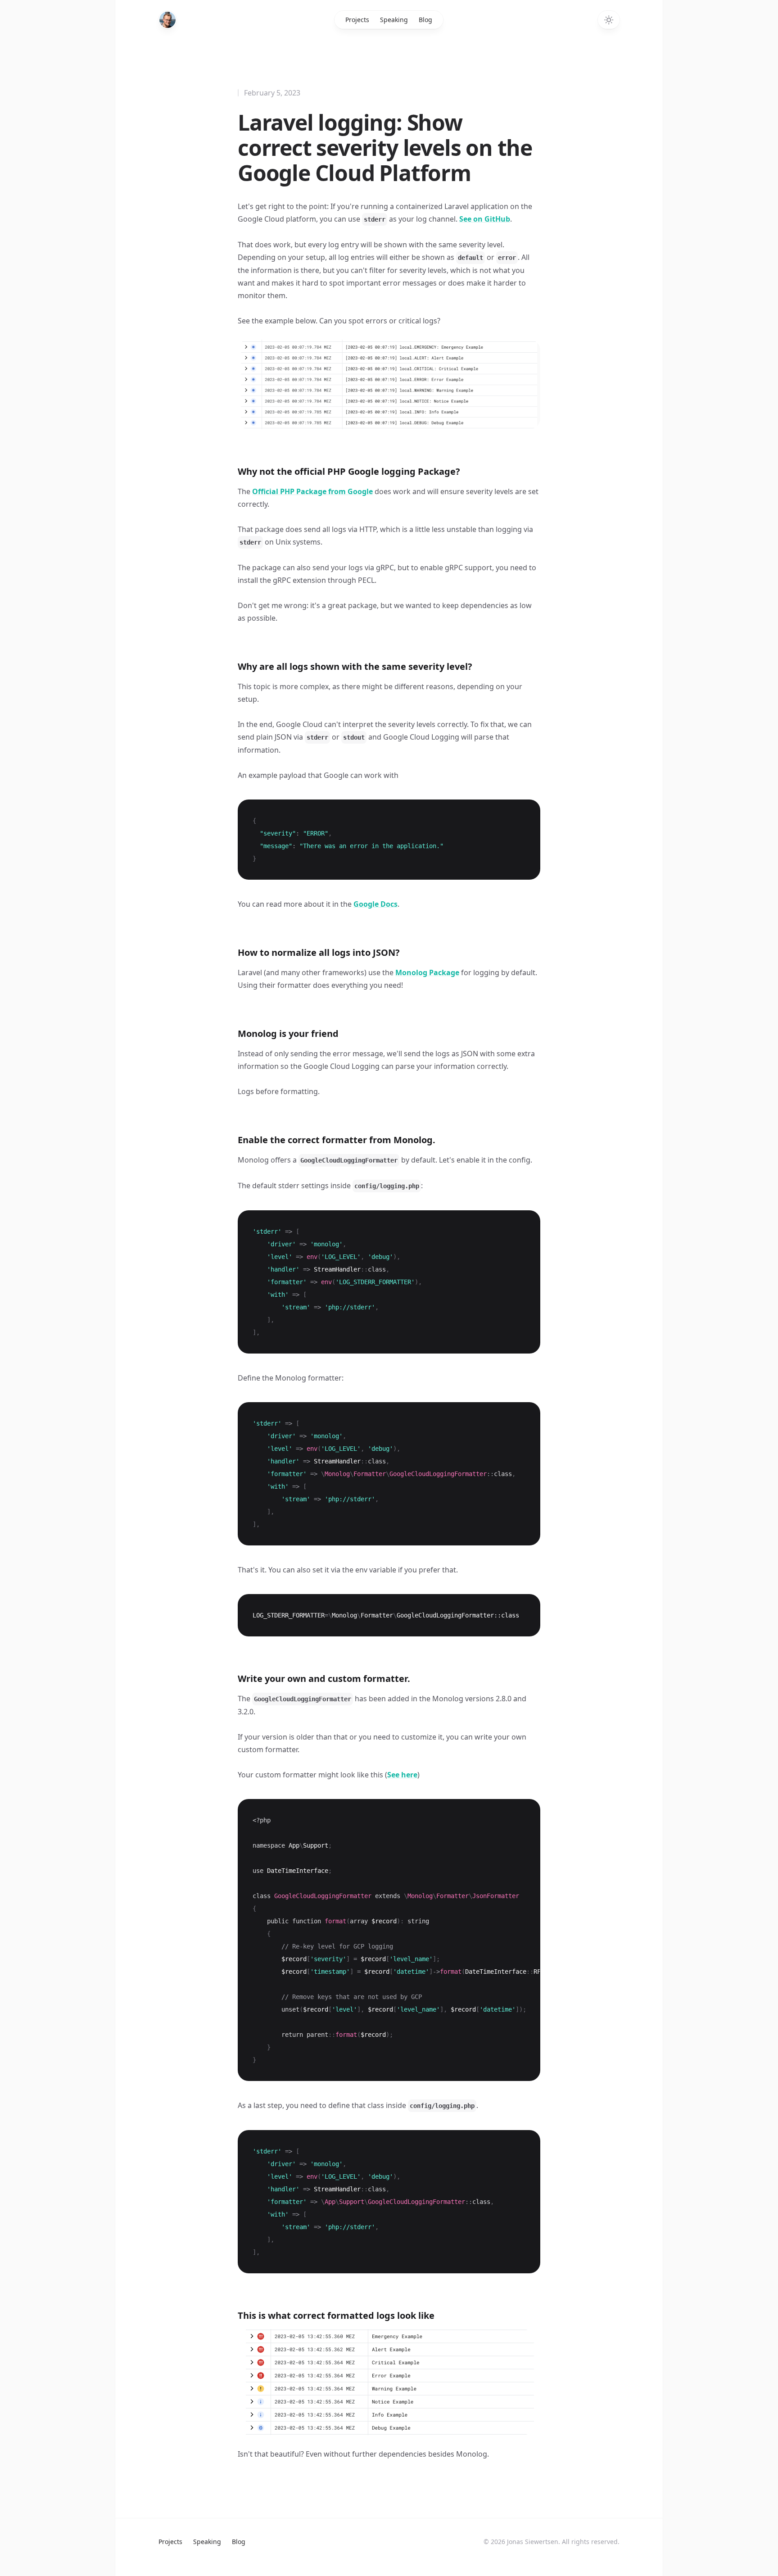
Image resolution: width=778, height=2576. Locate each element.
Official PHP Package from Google (312, 491)
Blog (425, 20)
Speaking (394, 20)
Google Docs (375, 904)
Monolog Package (427, 972)
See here (402, 1775)
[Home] (167, 20)
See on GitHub (485, 219)
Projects (357, 20)
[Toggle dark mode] (609, 20)
